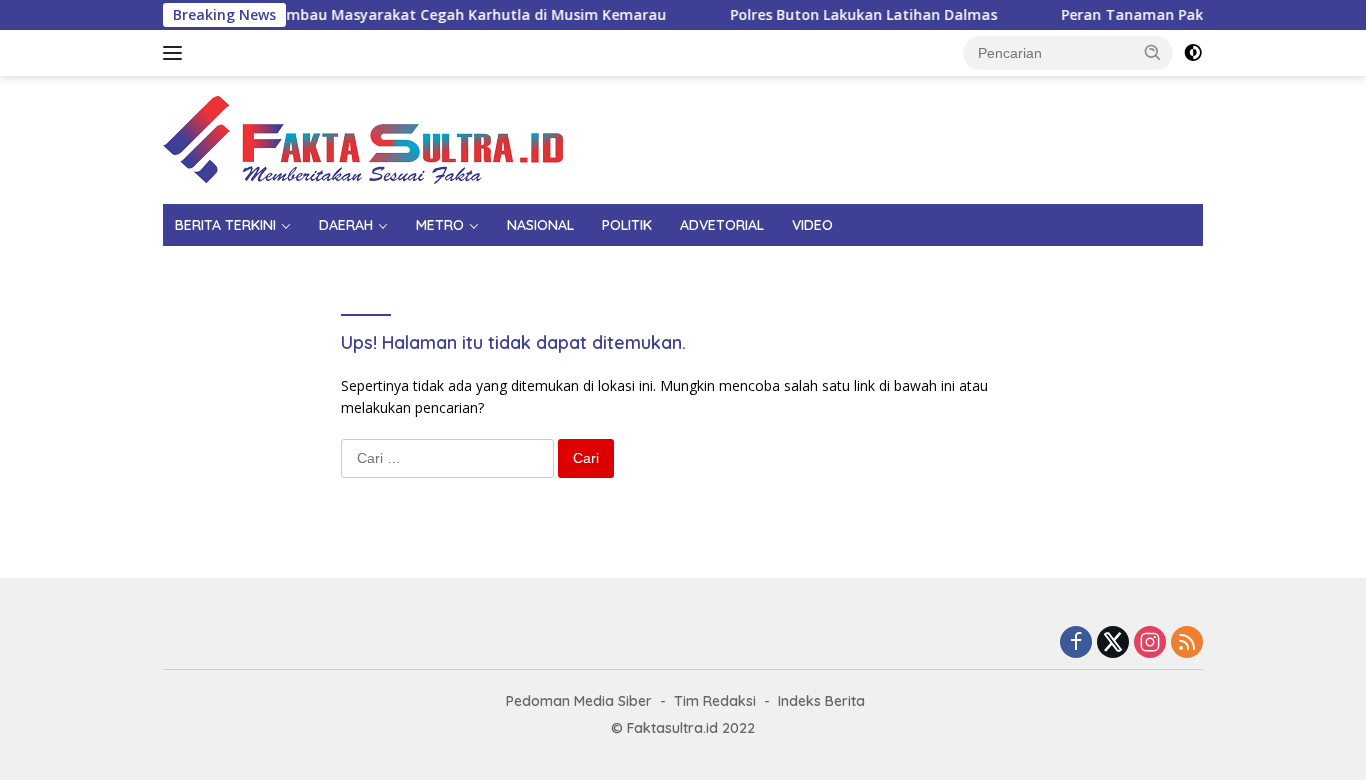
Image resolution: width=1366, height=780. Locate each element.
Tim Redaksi (715, 701)
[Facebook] (1076, 643)
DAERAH (346, 225)
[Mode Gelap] (1193, 53)
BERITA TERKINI (225, 225)
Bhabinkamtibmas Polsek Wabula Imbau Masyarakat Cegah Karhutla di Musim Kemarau (340, 15)
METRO (440, 225)
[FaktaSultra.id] (363, 138)
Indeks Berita (821, 701)
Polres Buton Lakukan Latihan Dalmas (849, 15)
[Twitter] (1113, 643)
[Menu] (176, 53)
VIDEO (812, 225)
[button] (1153, 52)
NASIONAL (540, 225)
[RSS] (1187, 643)
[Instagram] (1150, 643)
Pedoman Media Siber (579, 701)
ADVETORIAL (722, 225)
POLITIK (627, 225)
